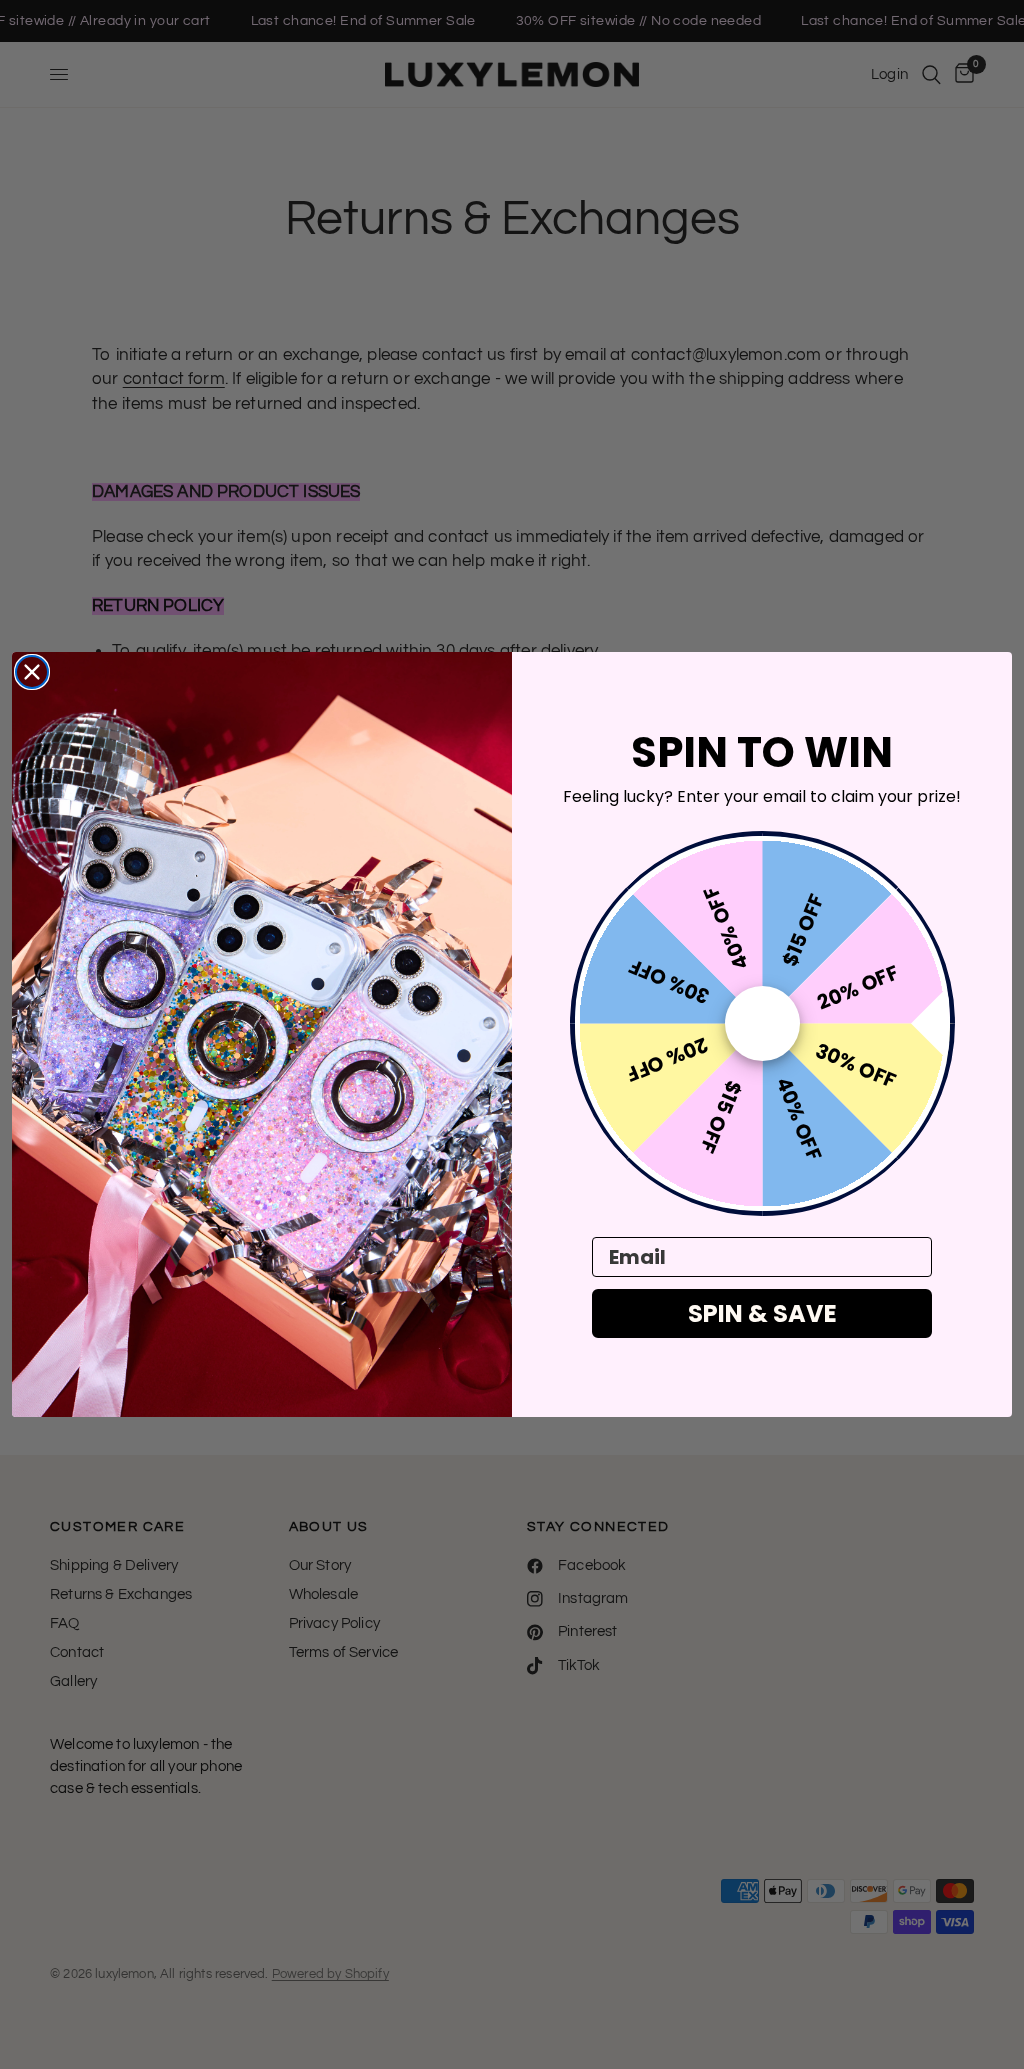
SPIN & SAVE (762, 1313)
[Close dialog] (32, 672)
